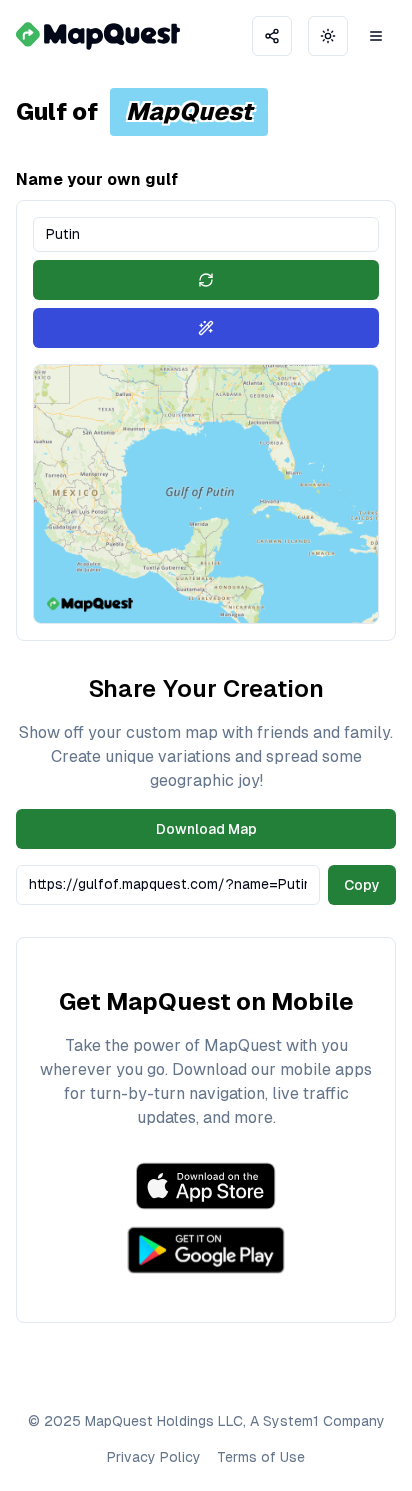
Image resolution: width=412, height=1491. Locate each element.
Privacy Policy (154, 1457)
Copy (362, 885)
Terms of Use (261, 1457)
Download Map (206, 829)
